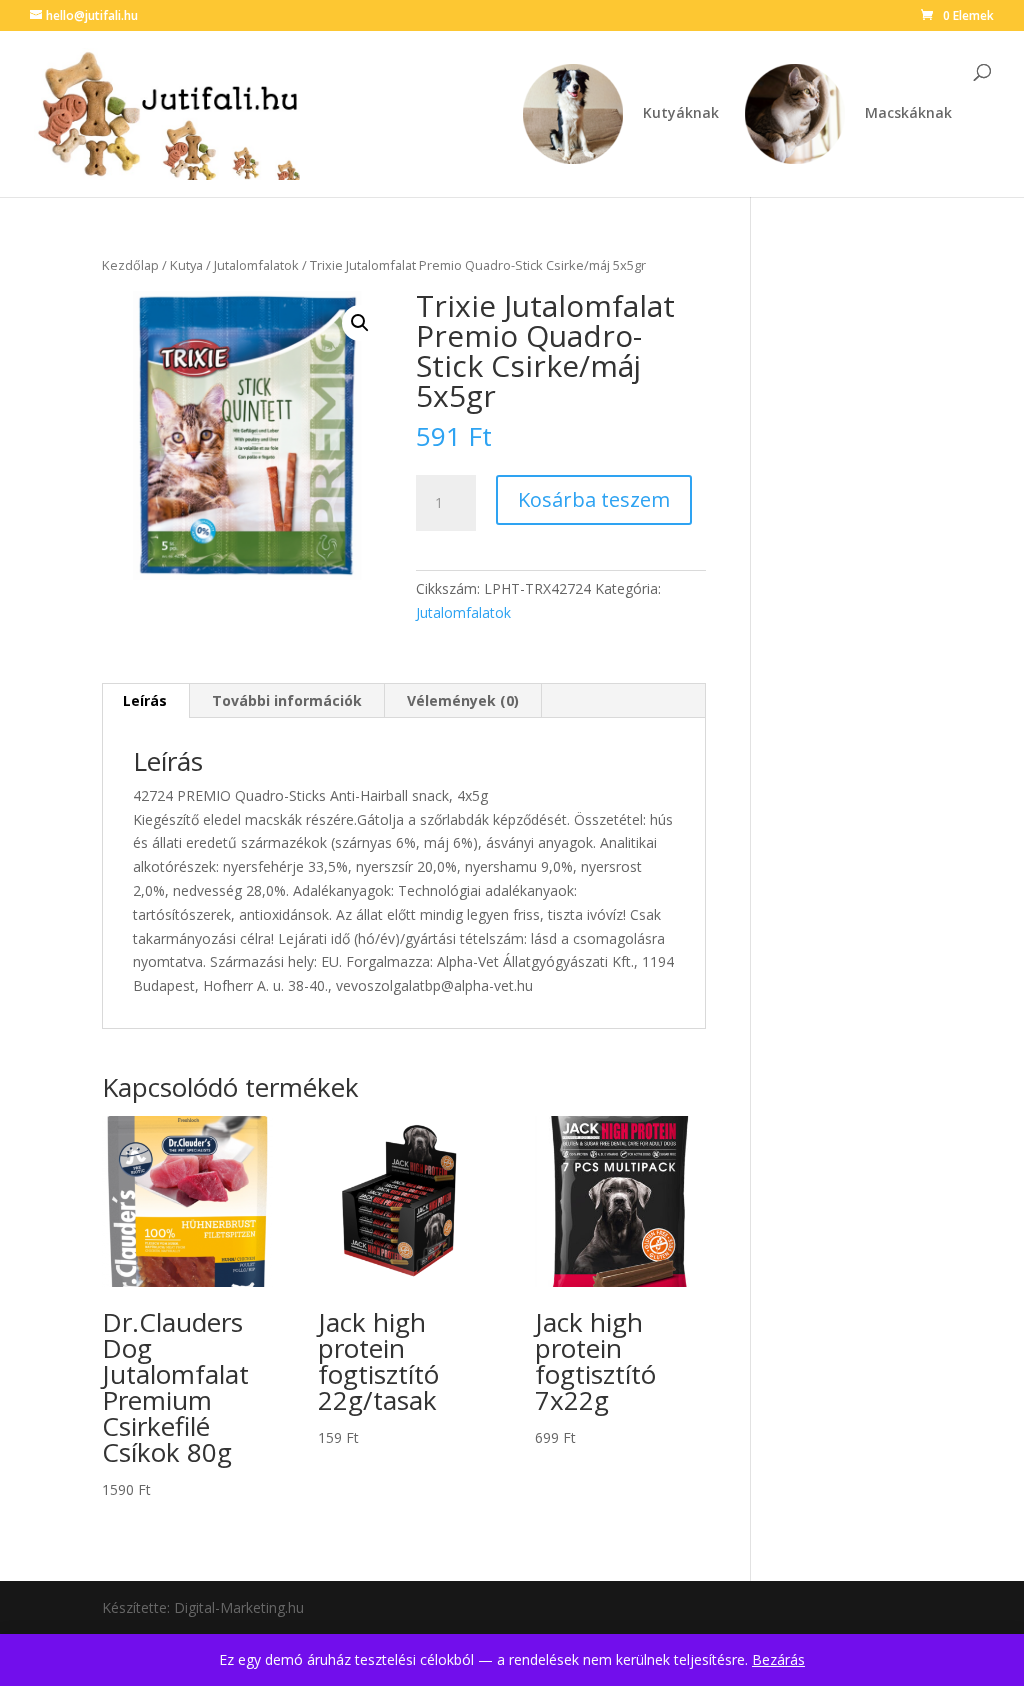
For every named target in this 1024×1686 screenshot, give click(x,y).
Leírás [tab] (145, 700)
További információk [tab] (287, 700)
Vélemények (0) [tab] (463, 700)
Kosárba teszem (594, 499)
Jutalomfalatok (256, 265)
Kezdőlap (130, 265)
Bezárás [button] (778, 1659)
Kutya (186, 265)
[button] (360, 323)
